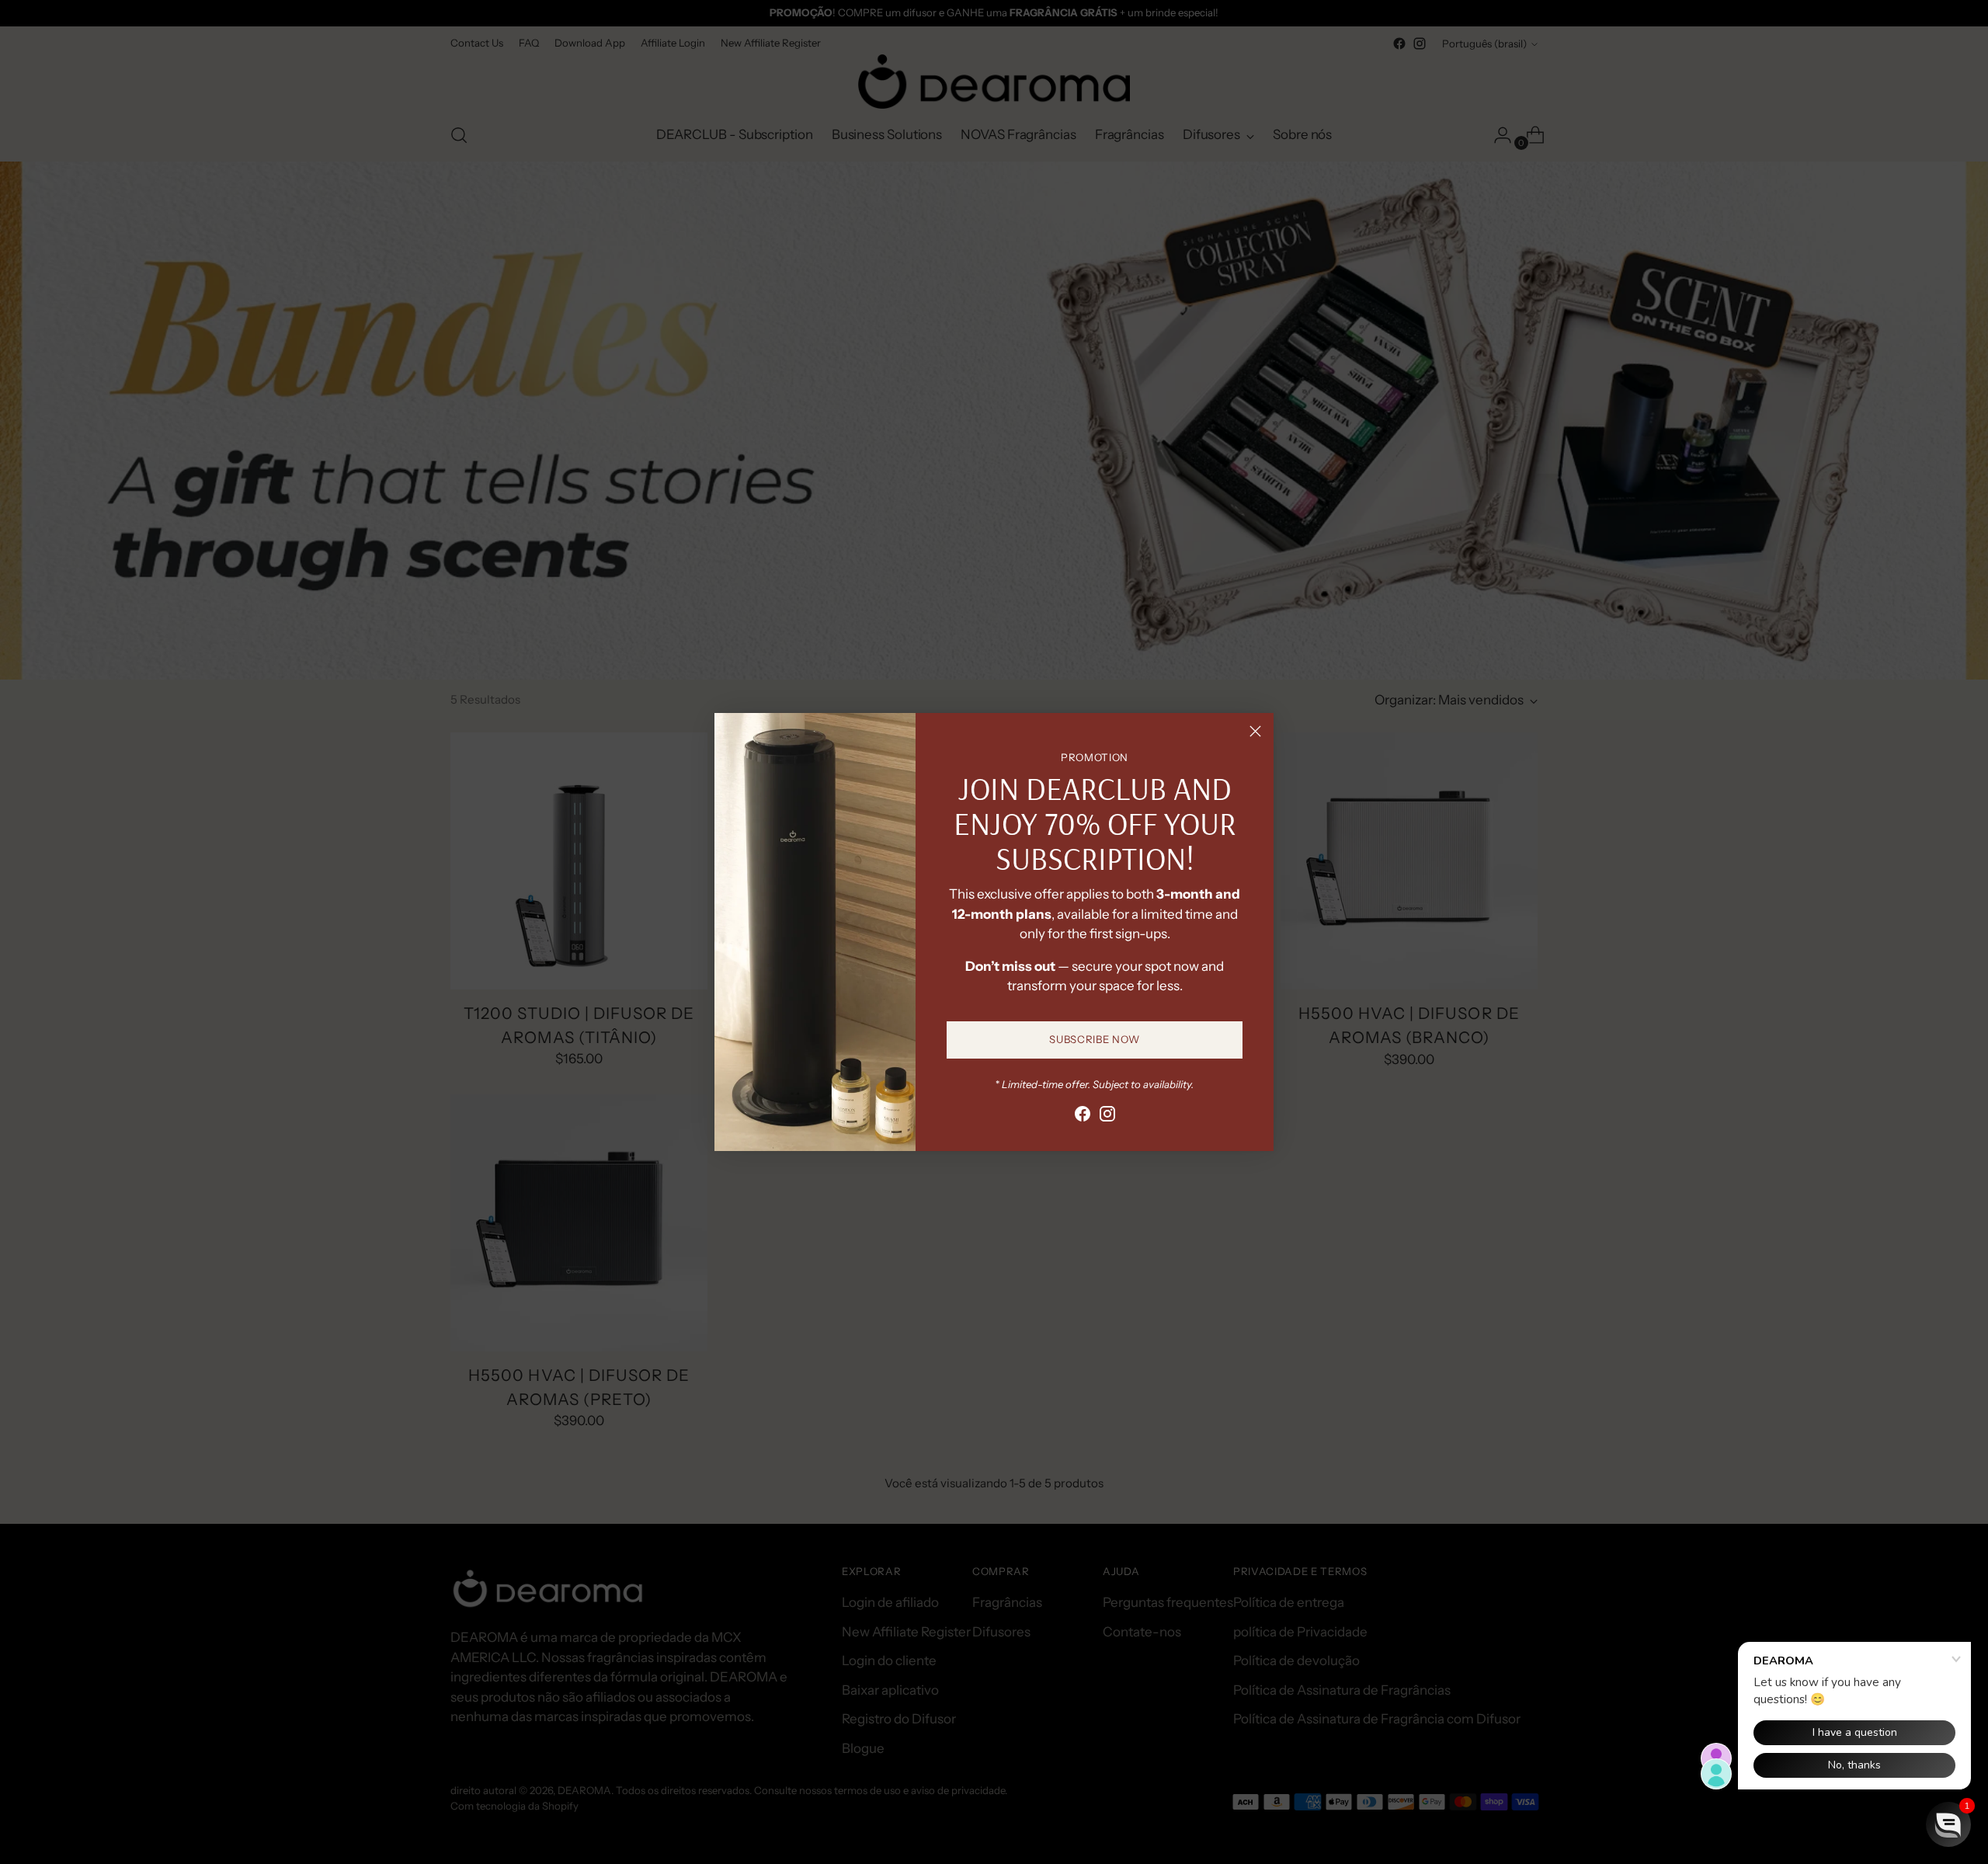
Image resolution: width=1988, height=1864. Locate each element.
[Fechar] (1255, 731)
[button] (1948, 1824)
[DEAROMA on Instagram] (1107, 1117)
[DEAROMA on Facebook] (1083, 1117)
